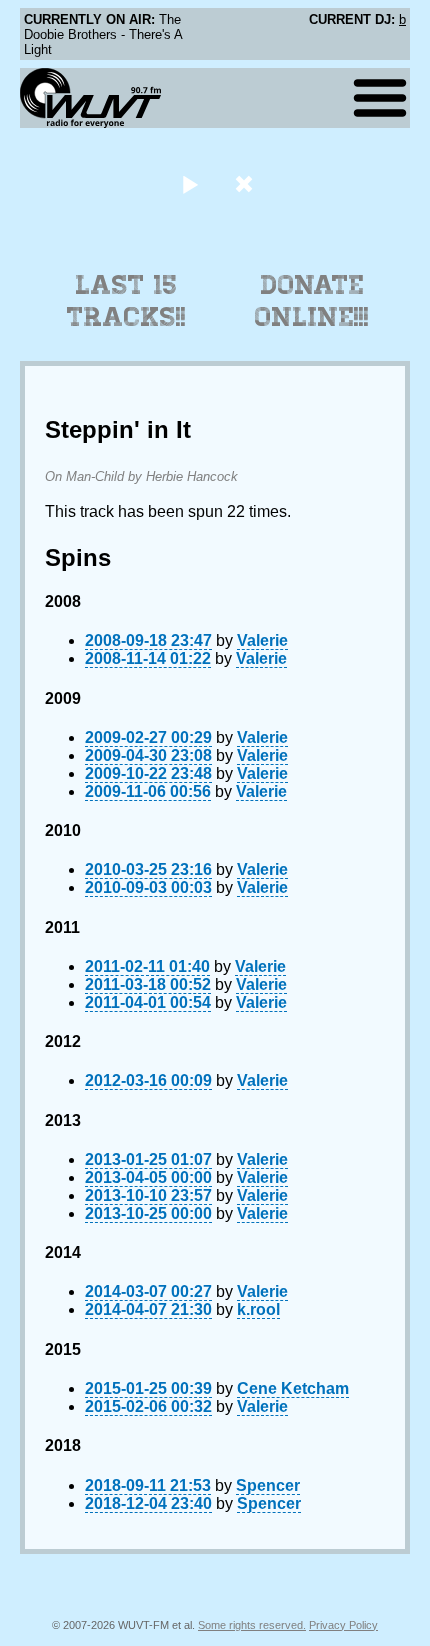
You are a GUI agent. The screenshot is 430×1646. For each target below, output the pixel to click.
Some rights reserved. (252, 1625)
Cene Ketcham (293, 1388)
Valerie (262, 640)
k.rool (258, 1309)
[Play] (189, 183)
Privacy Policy (343, 1625)
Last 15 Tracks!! (126, 301)
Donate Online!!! (312, 301)
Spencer (268, 1485)
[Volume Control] (246, 183)
